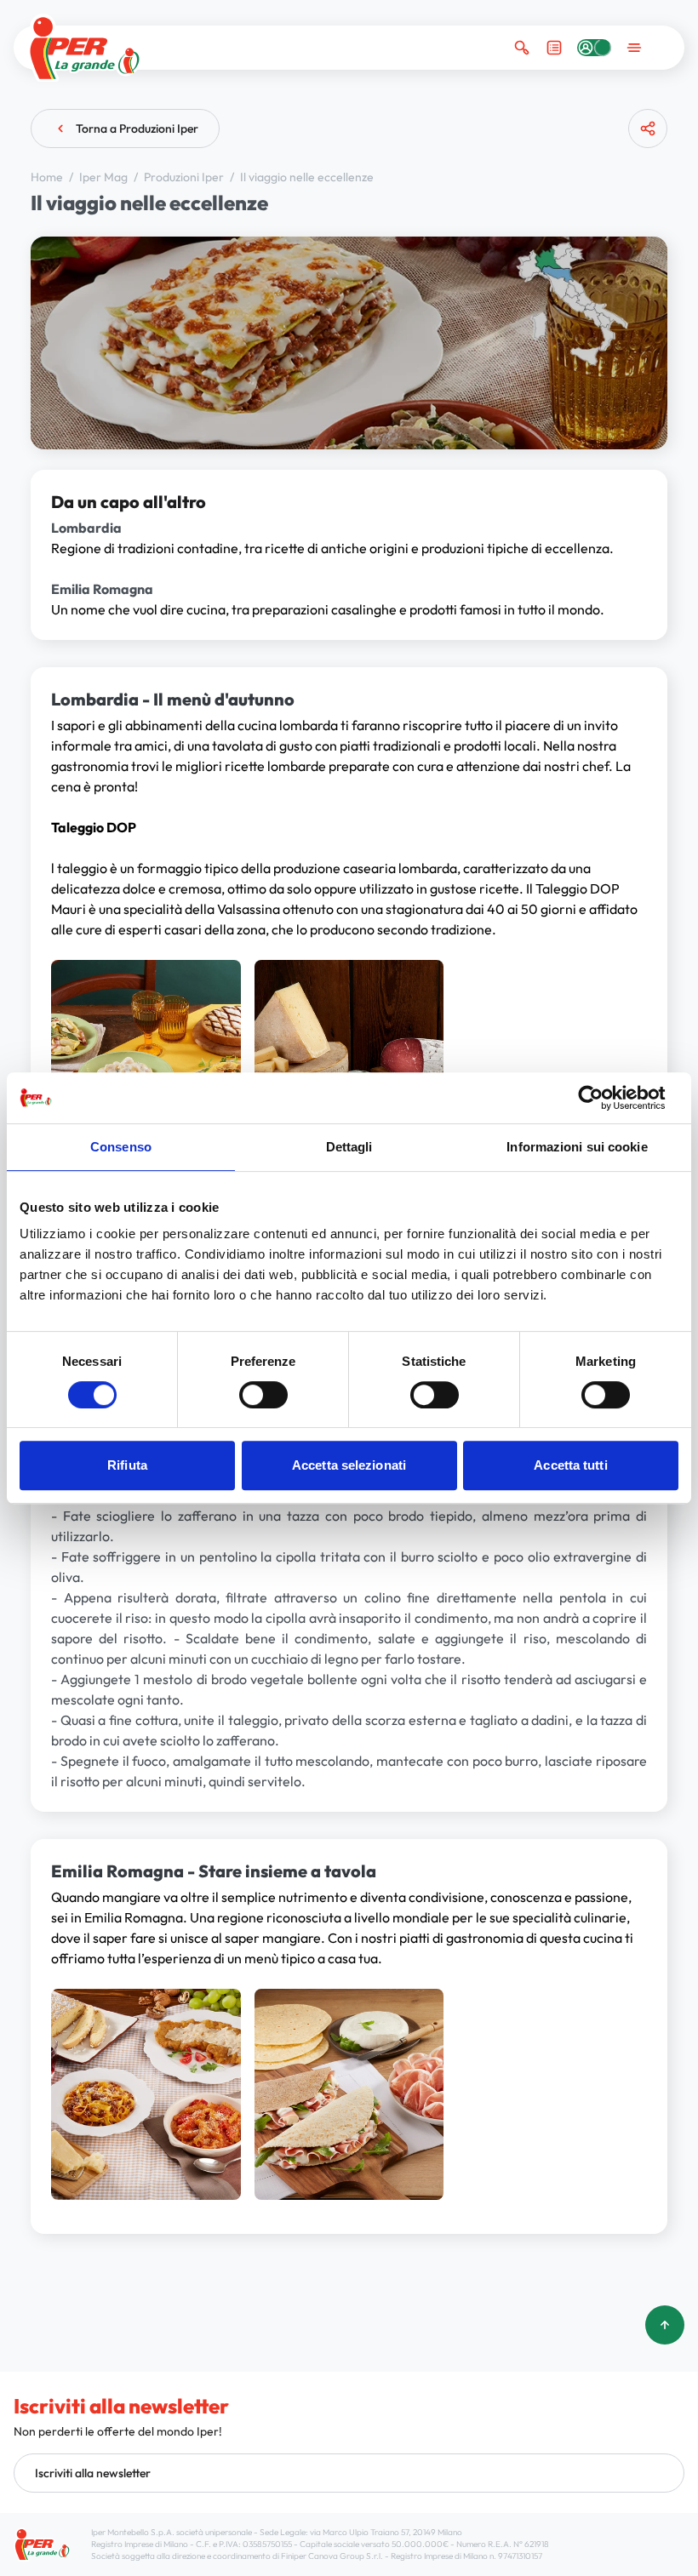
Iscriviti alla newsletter (93, 2473)
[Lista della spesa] (554, 48)
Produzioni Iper (185, 177)
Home (48, 177)
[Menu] (634, 48)
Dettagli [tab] (349, 1147)
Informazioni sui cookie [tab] (577, 1147)
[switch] (263, 1395)
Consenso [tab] (121, 1147)
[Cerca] (522, 48)
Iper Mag (105, 177)
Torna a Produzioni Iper (137, 129)
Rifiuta (127, 1465)
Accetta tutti (570, 1465)
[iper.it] (85, 48)
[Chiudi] (641, 195)
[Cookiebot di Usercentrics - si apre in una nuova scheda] (604, 1098)
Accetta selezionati (349, 1465)
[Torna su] (665, 2325)
